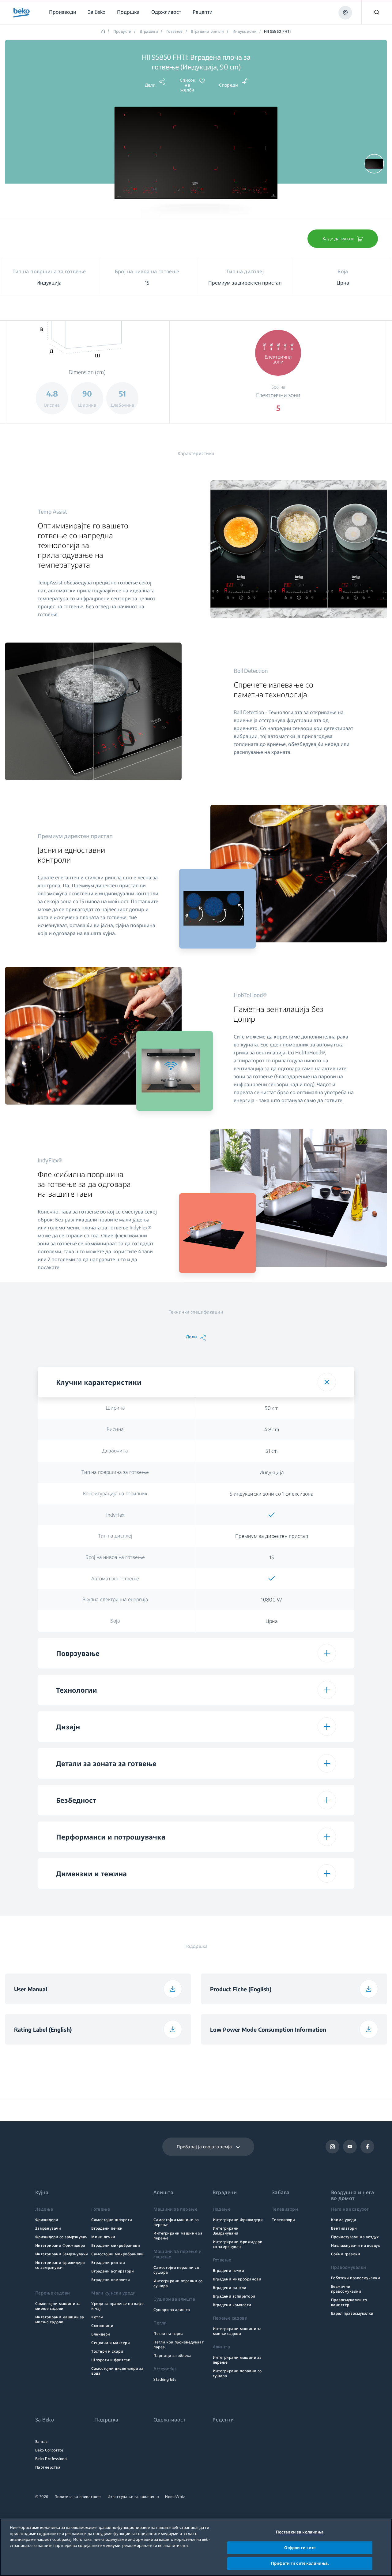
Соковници (102, 2326)
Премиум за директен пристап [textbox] (272, 1536)
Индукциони (245, 32)
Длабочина (115, 1451)
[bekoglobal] (22, 13)
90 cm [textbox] (272, 1408)
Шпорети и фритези (111, 2360)
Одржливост (170, 2420)
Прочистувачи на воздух (355, 2237)
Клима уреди (344, 2220)
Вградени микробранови (116, 2245)
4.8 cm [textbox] (272, 1430)
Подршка (106, 2420)
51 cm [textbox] (272, 1451)
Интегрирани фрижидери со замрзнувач (60, 2265)
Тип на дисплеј (115, 1536)
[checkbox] (272, 1515)
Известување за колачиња (133, 2497)
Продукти (123, 32)
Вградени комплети (111, 2280)
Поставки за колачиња (300, 2532)
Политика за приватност (78, 2497)
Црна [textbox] (272, 1621)
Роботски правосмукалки (356, 2278)
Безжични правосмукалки (346, 2289)
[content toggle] (327, 1382)
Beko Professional (51, 2459)
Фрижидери (47, 2220)
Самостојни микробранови (118, 2254)
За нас (41, 2442)
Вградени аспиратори (113, 2271)
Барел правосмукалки (352, 2313)
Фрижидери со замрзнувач (61, 2237)
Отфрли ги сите (300, 2548)
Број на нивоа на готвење (115, 1557)
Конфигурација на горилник (115, 1493)
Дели (150, 85)
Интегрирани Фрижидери (60, 2245)
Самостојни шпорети (112, 2220)
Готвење (175, 32)
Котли (97, 2317)
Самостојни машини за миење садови (58, 2306)
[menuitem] (62, 12)
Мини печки (103, 2237)
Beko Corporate (49, 2450)
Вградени (149, 32)
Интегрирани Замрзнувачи (62, 2254)
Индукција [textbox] (272, 1472)
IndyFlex (115, 1515)
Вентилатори (344, 2228)
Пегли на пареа (169, 2334)
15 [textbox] (272, 1557)
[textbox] (272, 1515)
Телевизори (284, 2220)
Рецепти (223, 2420)
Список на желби (187, 85)
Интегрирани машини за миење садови (60, 2319)
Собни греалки (346, 2254)
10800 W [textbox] (271, 1600)
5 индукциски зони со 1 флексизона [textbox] (272, 1494)
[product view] (374, 164)
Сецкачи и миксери (111, 2343)
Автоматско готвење (115, 1579)
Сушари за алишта (172, 2310)
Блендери (101, 2334)
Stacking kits (165, 2379)
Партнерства (48, 2467)
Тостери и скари (107, 2351)
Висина (115, 1429)
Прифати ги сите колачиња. (300, 2563)
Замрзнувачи (48, 2228)
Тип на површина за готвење (115, 1472)
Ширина (115, 1408)
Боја (115, 1621)
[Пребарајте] (377, 12)
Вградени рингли (207, 32)
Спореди (228, 85)
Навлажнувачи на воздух (355, 2245)
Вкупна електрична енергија (115, 1599)
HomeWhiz (175, 2497)
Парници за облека (172, 2356)
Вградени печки (107, 2228)
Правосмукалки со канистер (349, 2302)
